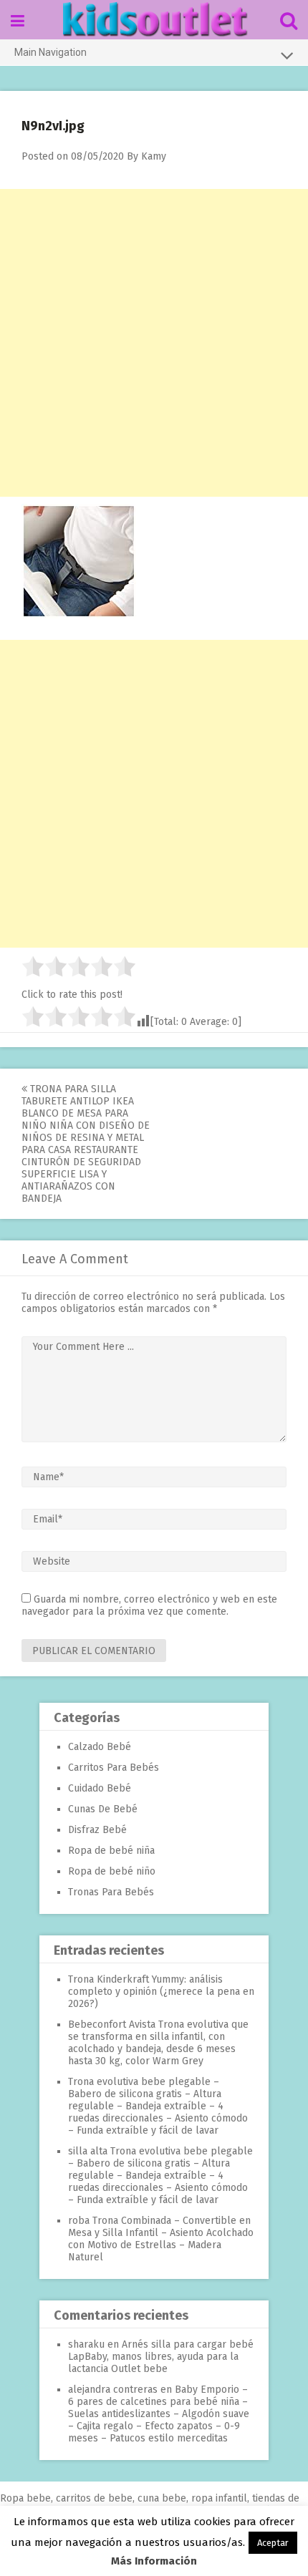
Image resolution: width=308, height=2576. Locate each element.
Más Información (154, 2561)
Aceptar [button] (273, 2543)
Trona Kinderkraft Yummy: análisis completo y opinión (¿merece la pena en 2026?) (161, 1992)
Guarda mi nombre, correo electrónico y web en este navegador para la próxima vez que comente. (149, 1605)
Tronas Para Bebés (111, 1892)
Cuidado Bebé (100, 1788)
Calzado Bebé (100, 1747)
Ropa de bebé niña (111, 1851)
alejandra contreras (113, 2390)
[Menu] (18, 21)
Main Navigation (50, 52)
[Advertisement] (154, 343)
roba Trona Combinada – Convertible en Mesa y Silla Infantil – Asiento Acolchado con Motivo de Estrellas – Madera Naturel (161, 2239)
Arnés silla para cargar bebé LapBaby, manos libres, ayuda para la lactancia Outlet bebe (161, 2357)
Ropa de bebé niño (112, 1871)
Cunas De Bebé (103, 1809)
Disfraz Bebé (97, 1830)
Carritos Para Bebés (114, 1768)
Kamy (154, 156)
